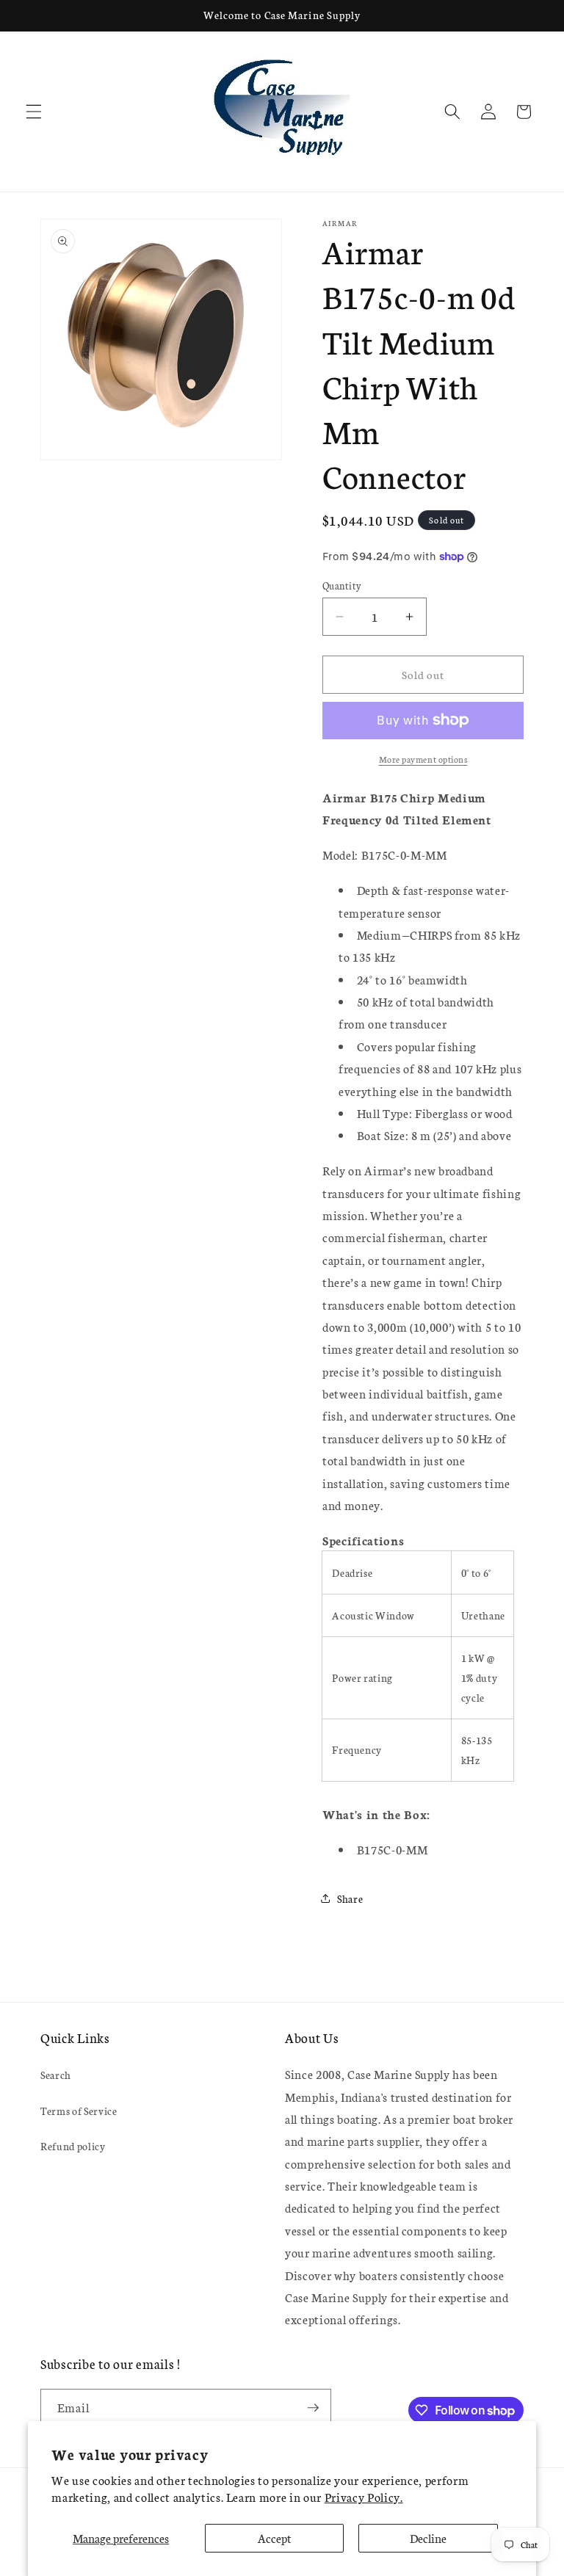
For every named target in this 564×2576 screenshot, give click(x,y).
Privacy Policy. (364, 2497)
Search (56, 2075)
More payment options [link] (423, 759)
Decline (428, 2538)
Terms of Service (79, 2111)
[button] (34, 112)
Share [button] (350, 1898)
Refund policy (73, 2146)
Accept (275, 2538)
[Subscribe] (313, 2408)
